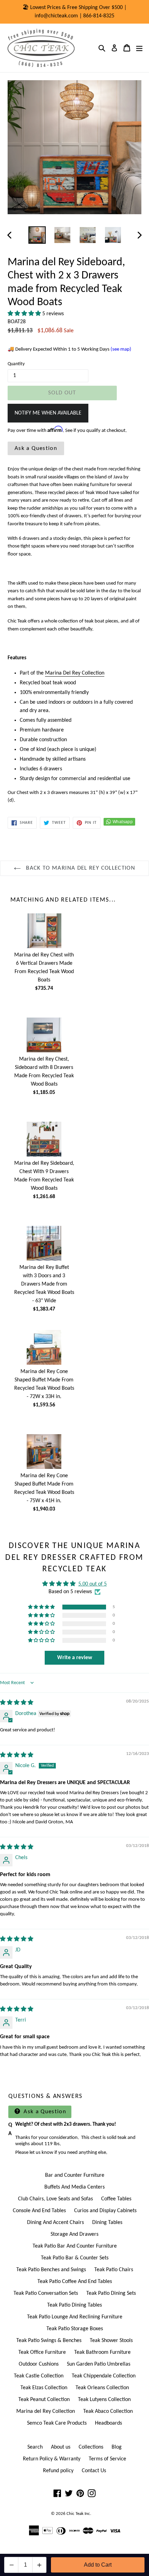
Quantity (16, 364)
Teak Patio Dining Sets (111, 2293)
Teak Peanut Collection (44, 2400)
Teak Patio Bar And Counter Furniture (75, 2246)
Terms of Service (107, 2459)
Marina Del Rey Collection (75, 673)
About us (61, 2447)
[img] (17, 1703)
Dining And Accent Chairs (55, 2223)
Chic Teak (75, 2514)
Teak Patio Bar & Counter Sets (75, 2258)
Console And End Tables (39, 2211)
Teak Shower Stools (111, 2341)
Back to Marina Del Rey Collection (80, 868)
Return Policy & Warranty (52, 2459)
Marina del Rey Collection (46, 2411)
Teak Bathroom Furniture (102, 2352)
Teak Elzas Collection (44, 2388)
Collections (91, 2447)
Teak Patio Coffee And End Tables (75, 2282)
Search (35, 2447)
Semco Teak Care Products (57, 2423)
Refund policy (58, 2471)
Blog (117, 2447)
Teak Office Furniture (42, 2352)
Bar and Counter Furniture (75, 2175)
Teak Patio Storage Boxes (75, 2329)
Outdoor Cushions (39, 2364)
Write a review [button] (75, 1658)
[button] (25, 314)
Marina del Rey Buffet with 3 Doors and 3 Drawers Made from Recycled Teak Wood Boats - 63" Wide (44, 1284)
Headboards (108, 2423)
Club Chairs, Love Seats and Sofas (55, 2199)
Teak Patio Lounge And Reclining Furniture (75, 2317)
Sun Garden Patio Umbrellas (99, 2364)
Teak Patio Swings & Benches (49, 2341)
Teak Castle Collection (39, 2376)
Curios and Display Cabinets (105, 2211)
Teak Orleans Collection (102, 2388)
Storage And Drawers (74, 2234)
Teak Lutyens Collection (104, 2400)
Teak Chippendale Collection (104, 2376)
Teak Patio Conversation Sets (46, 2293)
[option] (37, 235)
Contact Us (94, 2471)
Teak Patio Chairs (114, 2270)
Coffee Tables (116, 2199)
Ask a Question (36, 448)
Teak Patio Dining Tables (74, 2305)
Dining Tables (107, 2223)
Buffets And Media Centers (74, 2187)
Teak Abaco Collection (108, 2411)
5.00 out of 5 (93, 1584)
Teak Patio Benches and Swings (51, 2270)
